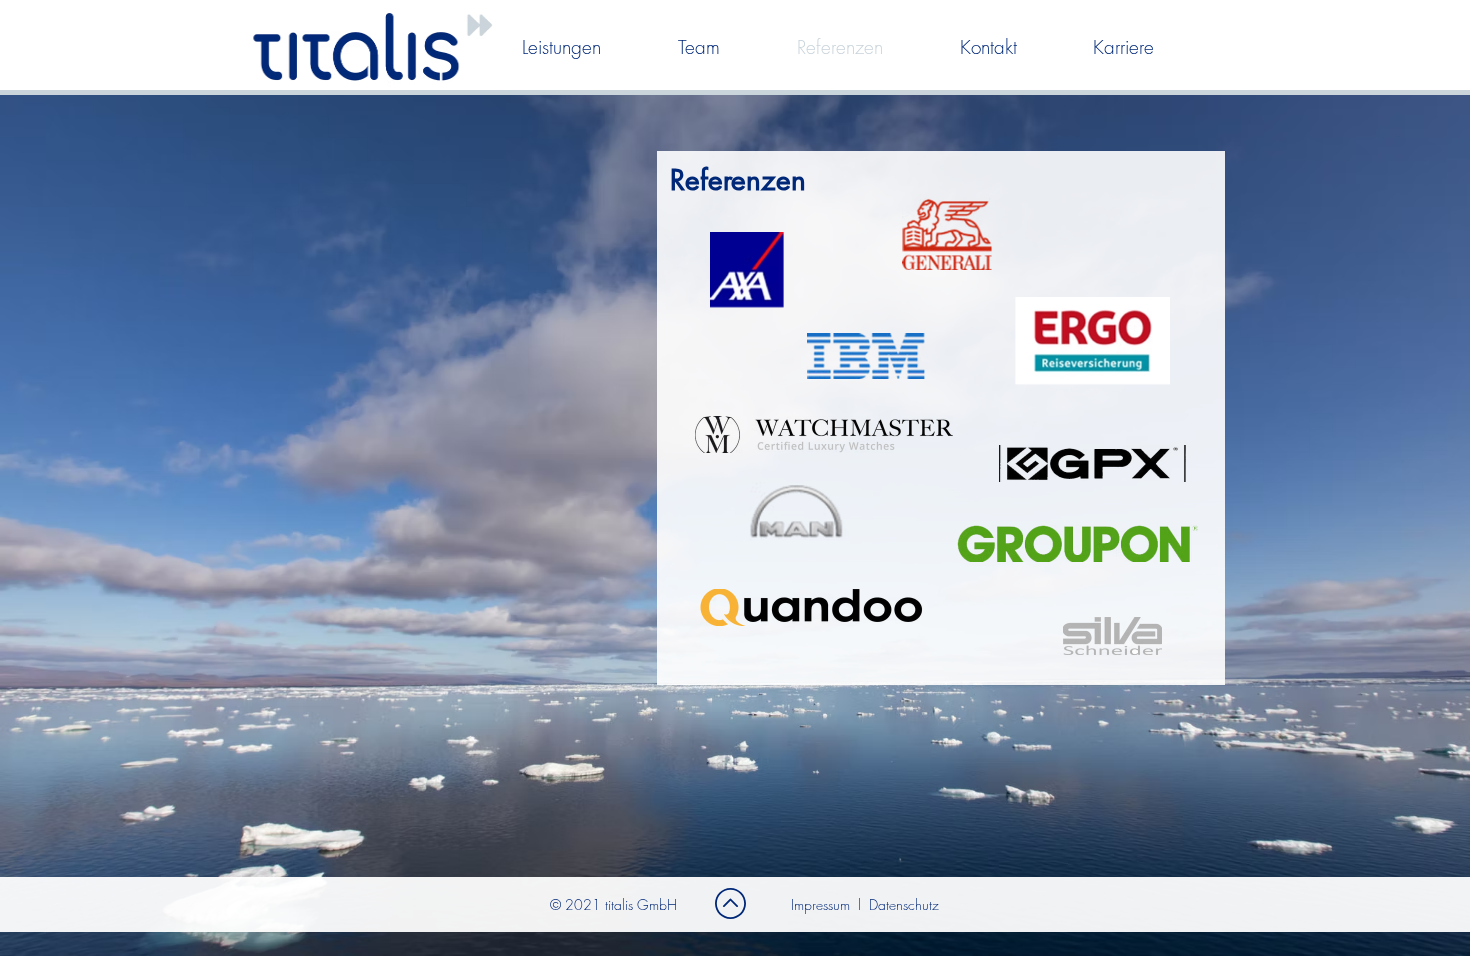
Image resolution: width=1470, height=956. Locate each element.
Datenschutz (904, 904)
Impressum (820, 904)
